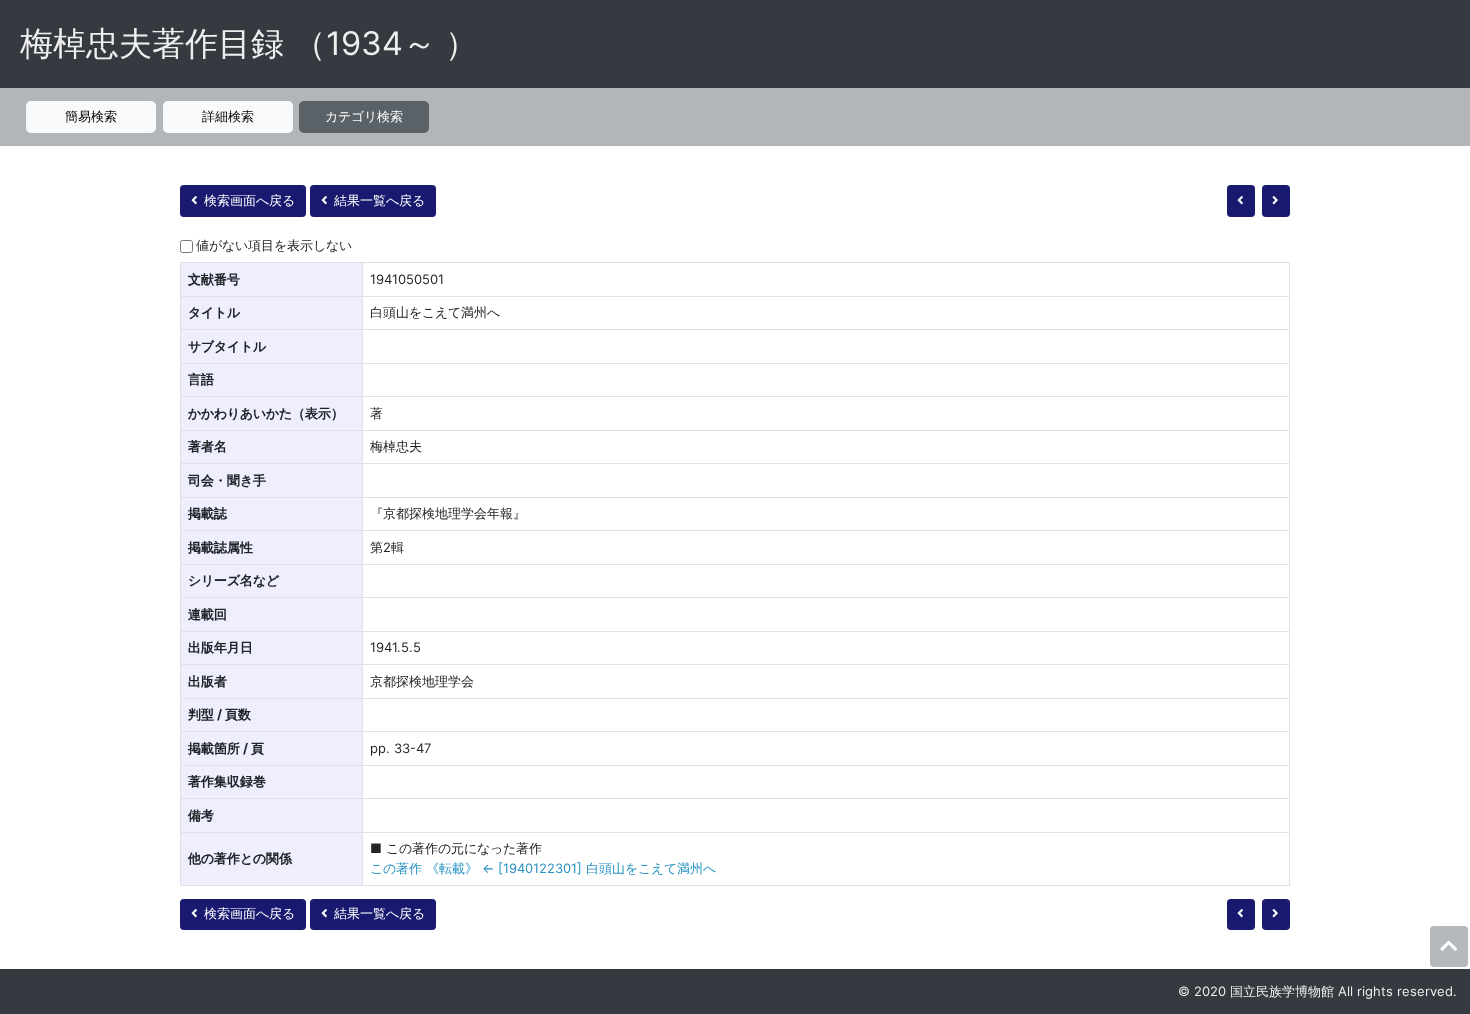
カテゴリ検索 (364, 116)
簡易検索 (91, 116)
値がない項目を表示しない (274, 245)
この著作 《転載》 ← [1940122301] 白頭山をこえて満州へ (543, 868)
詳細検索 (228, 116)
